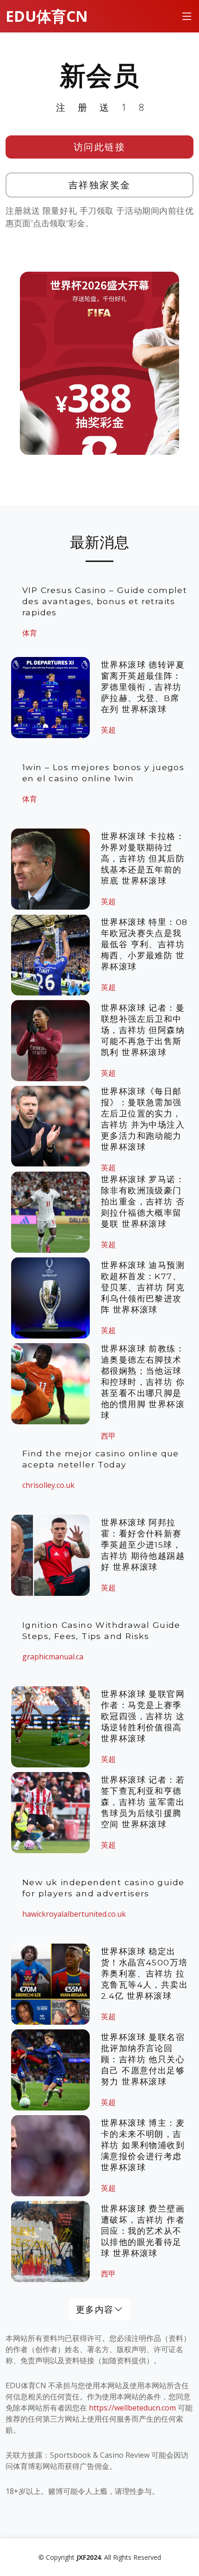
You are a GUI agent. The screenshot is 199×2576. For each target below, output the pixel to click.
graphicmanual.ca (53, 1657)
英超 (108, 730)
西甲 (108, 2274)
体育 (30, 633)
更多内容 (95, 2309)
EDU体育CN (47, 16)
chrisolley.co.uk (48, 1485)
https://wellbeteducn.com (132, 2408)
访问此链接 (100, 147)
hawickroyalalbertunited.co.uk (74, 1914)
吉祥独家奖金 (100, 185)
